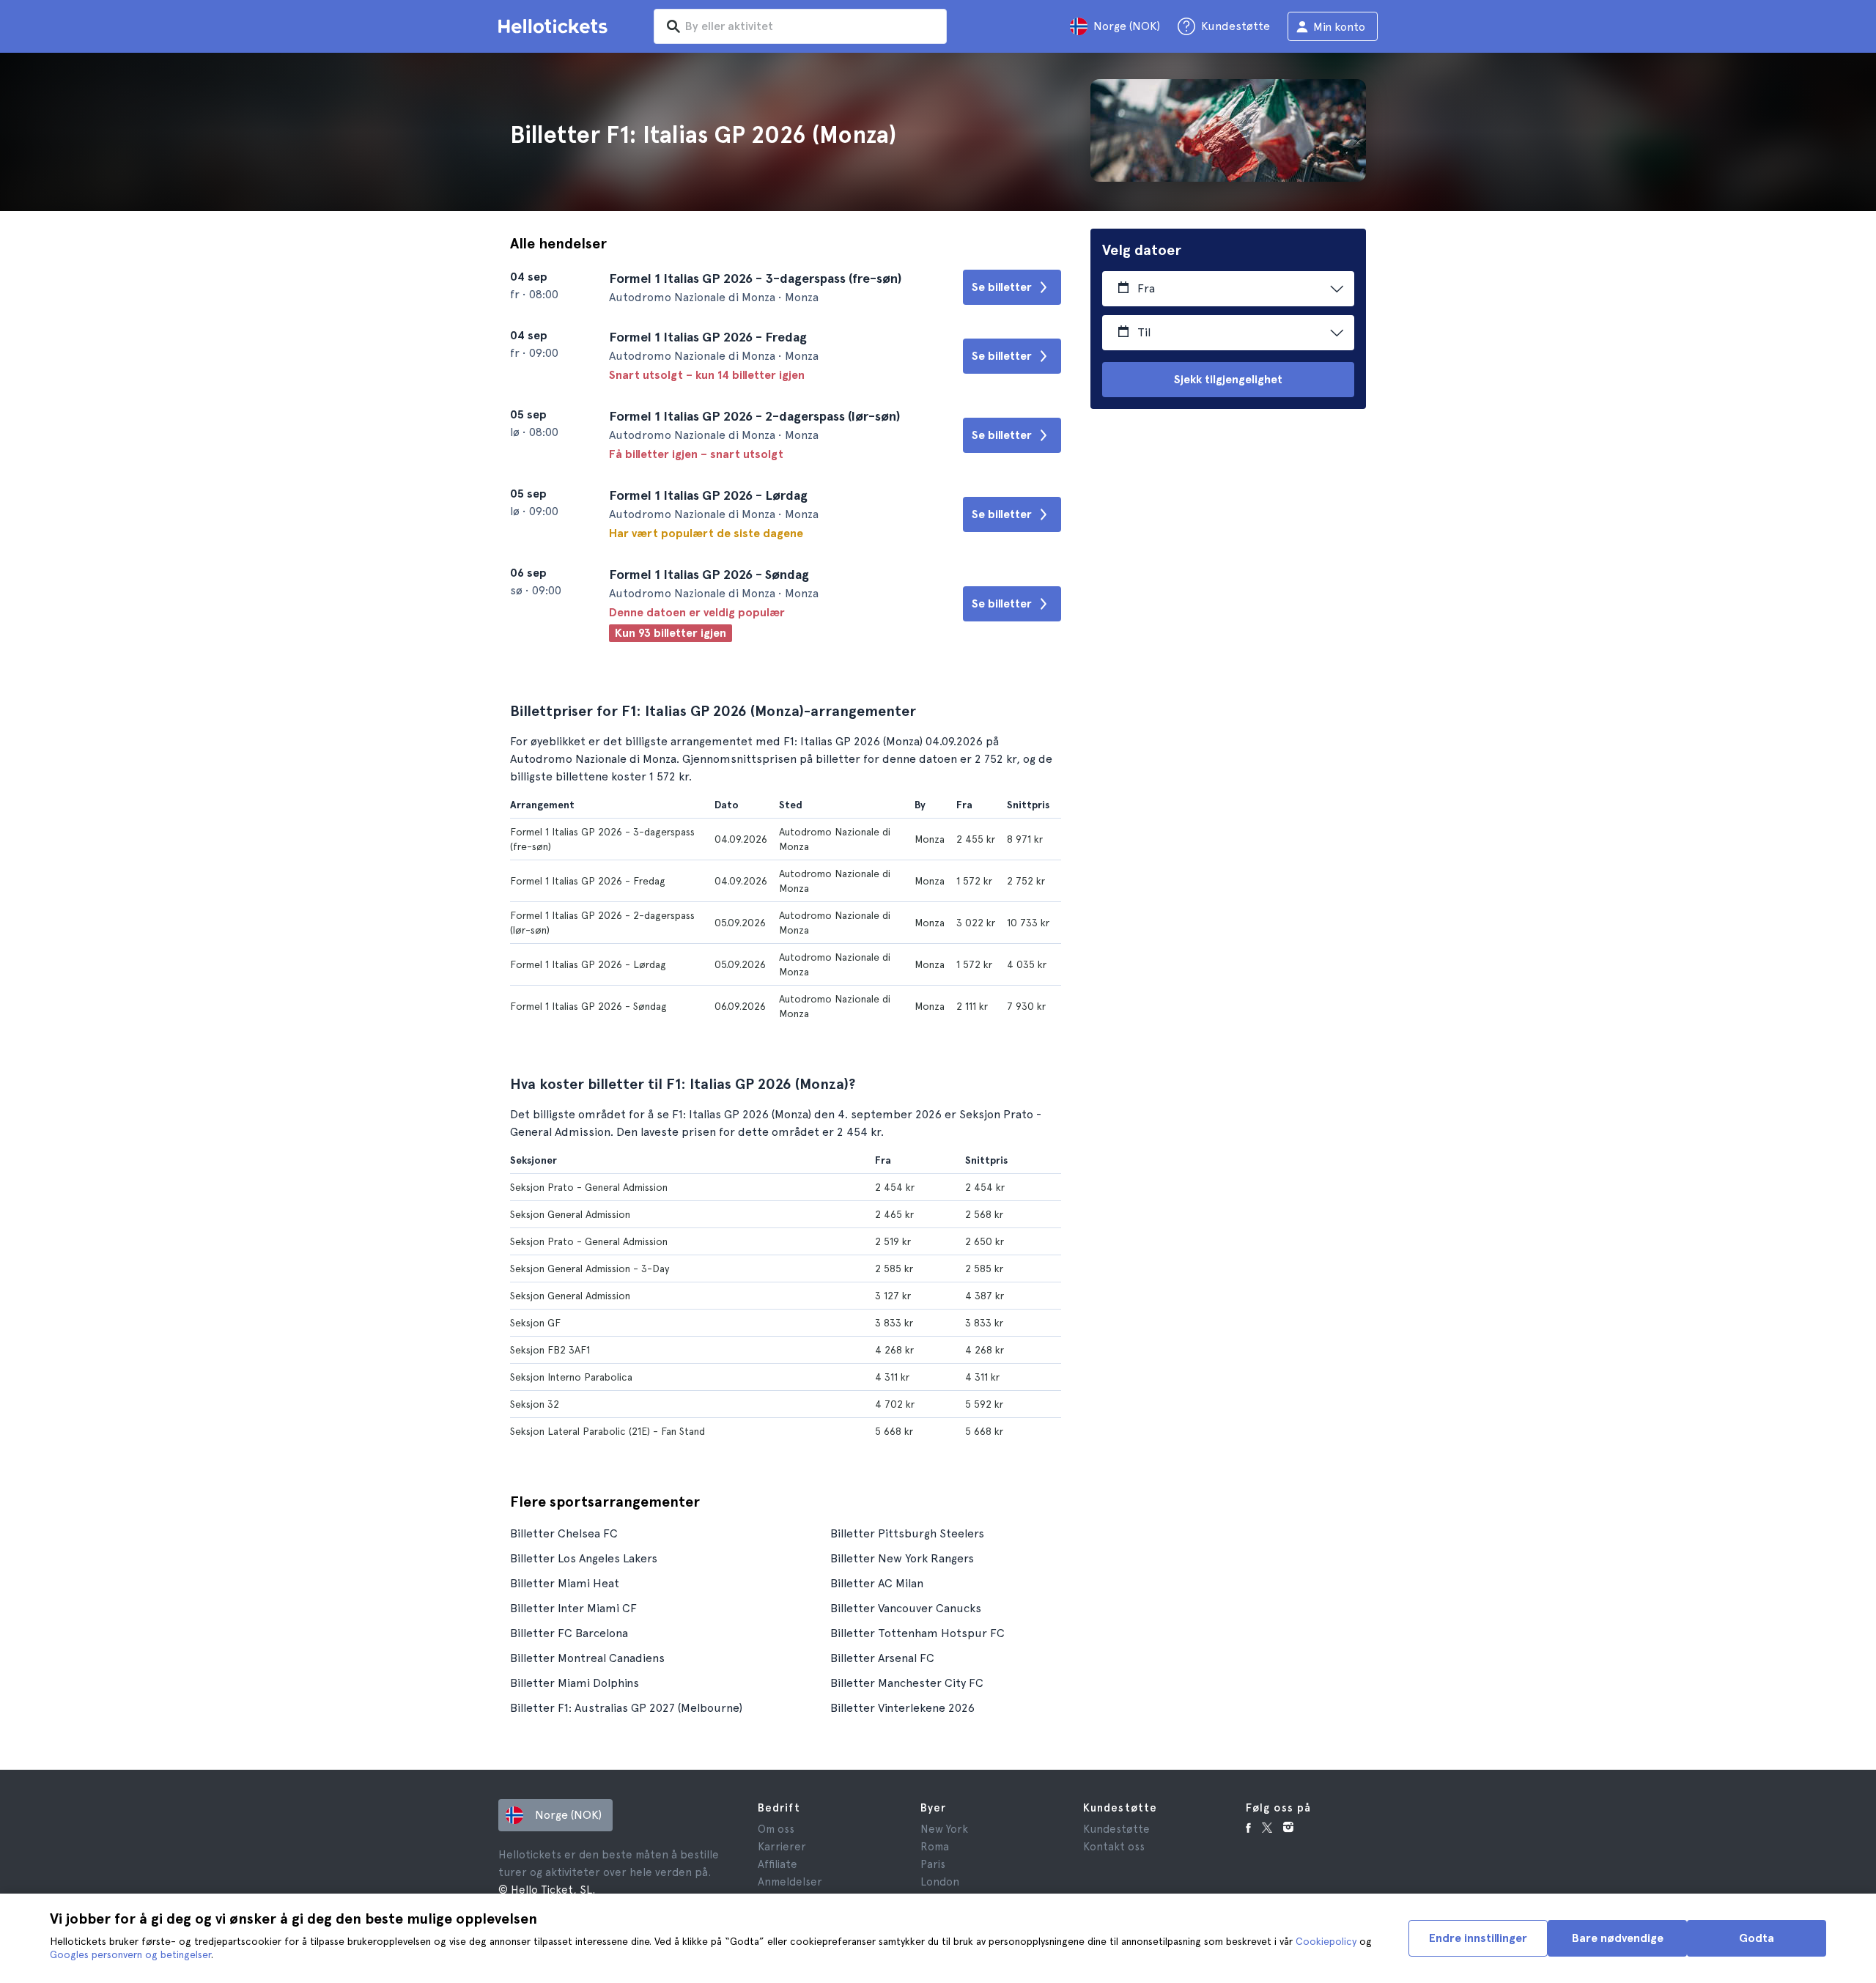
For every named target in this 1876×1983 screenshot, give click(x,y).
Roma (935, 1847)
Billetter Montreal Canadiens (587, 1658)
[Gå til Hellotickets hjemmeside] (555, 26)
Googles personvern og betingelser (130, 1954)
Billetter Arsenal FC (882, 1658)
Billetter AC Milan (877, 1583)
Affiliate (778, 1864)
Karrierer (782, 1847)
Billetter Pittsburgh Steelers (907, 1533)
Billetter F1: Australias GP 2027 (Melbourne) (626, 1708)
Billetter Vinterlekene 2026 (902, 1708)
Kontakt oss (1114, 1847)
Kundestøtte (1116, 1829)
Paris (933, 1864)
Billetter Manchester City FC (907, 1683)
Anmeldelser (790, 1882)
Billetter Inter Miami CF (573, 1608)
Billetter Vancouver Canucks (906, 1608)
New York (944, 1829)
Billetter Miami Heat (565, 1583)
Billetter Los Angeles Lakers (584, 1558)
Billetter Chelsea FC (564, 1533)
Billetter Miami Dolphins (575, 1683)
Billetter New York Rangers (902, 1558)
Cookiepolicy (1326, 1941)
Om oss (776, 1829)
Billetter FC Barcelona (569, 1633)
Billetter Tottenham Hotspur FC (917, 1633)
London (940, 1882)
